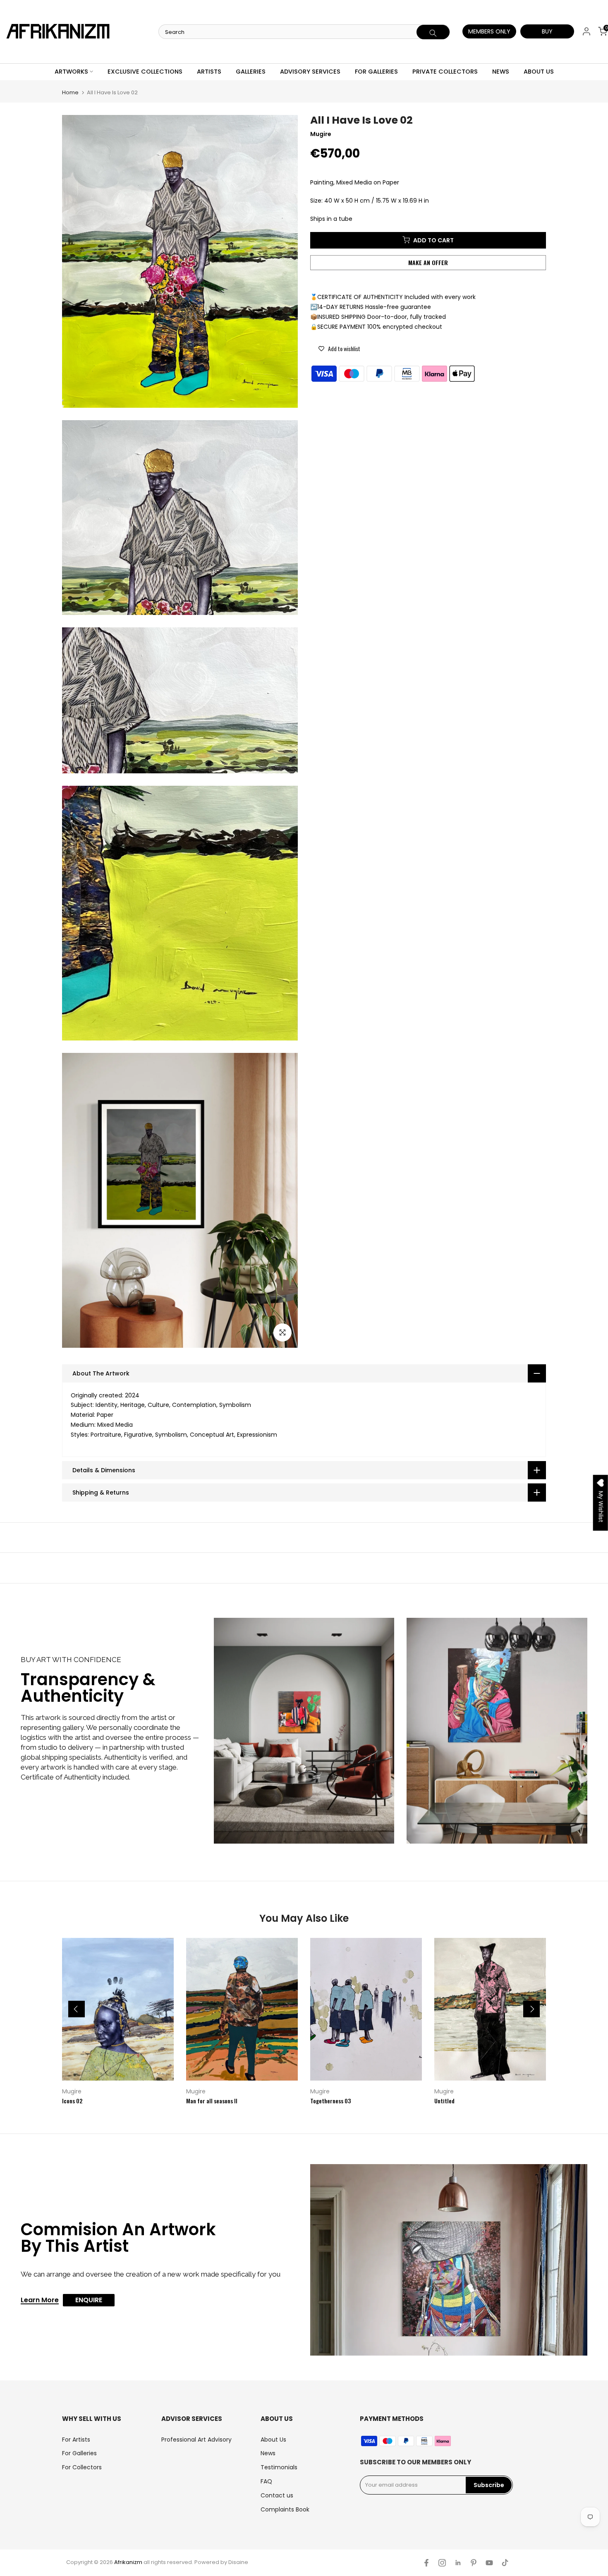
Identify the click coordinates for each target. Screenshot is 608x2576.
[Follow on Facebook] (426, 2563)
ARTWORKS (71, 72)
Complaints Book (285, 2509)
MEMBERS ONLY (489, 31)
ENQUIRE (89, 2300)
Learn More (40, 2301)
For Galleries (79, 2453)
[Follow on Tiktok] (505, 2563)
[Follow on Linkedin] (458, 2563)
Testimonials (279, 2467)
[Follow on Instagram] (442, 2563)
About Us (273, 2440)
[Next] (531, 2009)
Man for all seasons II (212, 2100)
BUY (547, 31)
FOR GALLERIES (376, 72)
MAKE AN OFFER (428, 262)
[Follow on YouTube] (489, 2563)
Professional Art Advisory (196, 2440)
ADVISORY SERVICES (310, 72)
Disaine (238, 2562)
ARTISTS (209, 72)
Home (70, 92)
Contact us (277, 2495)
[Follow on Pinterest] (474, 2563)
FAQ (266, 2481)
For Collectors (82, 2467)
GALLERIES (251, 72)
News (268, 2453)
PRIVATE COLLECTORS (445, 72)
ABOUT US (539, 72)
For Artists (76, 2440)
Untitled (444, 2100)
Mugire (72, 2091)
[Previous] (77, 2009)
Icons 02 (72, 2100)
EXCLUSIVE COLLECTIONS (145, 72)
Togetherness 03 (330, 2100)
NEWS (501, 72)
